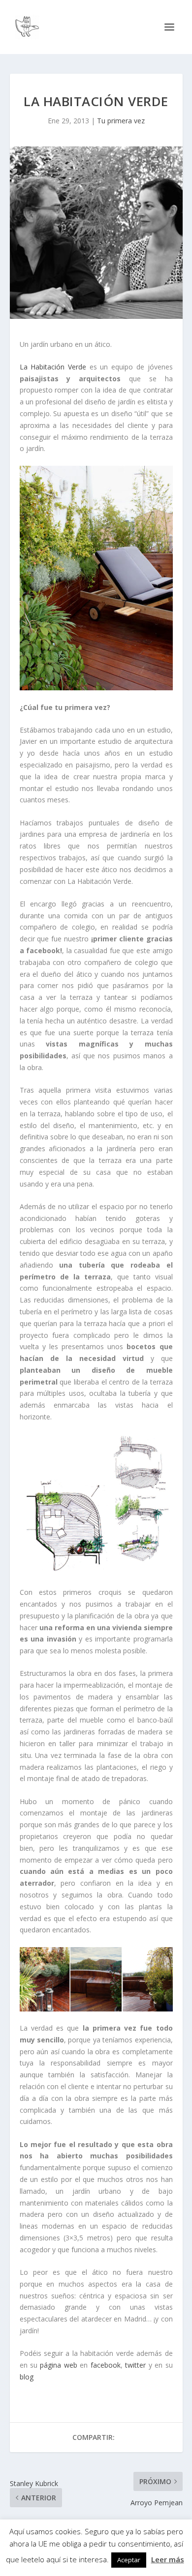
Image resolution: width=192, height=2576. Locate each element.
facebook (104, 2365)
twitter (134, 2365)
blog (27, 2377)
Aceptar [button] (129, 2560)
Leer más (168, 2559)
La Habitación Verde (53, 367)
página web (58, 2365)
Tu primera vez (121, 121)
